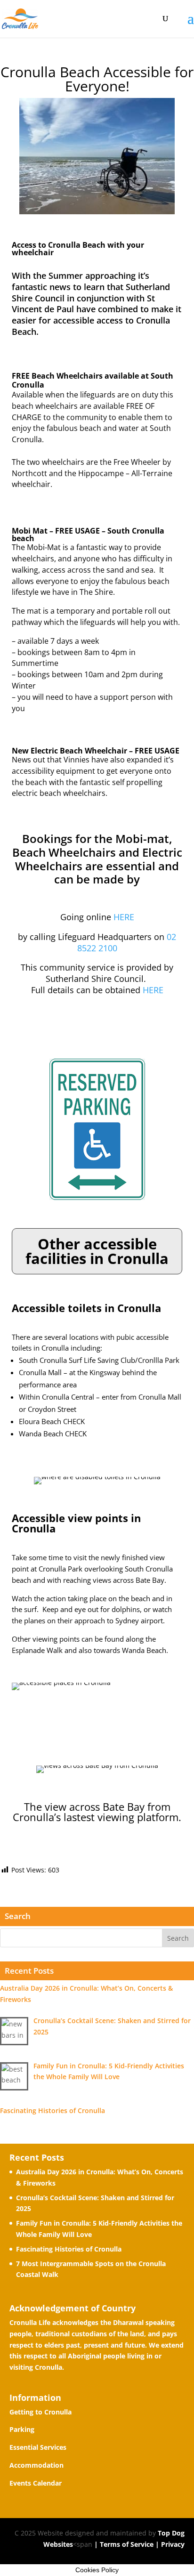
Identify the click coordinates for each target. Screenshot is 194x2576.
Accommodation (36, 2465)
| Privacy (169, 2544)
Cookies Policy (97, 2570)
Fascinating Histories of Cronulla (69, 2249)
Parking (22, 2429)
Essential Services (38, 2447)
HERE (124, 917)
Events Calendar (36, 2483)
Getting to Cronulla (40, 2412)
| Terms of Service (123, 2544)
